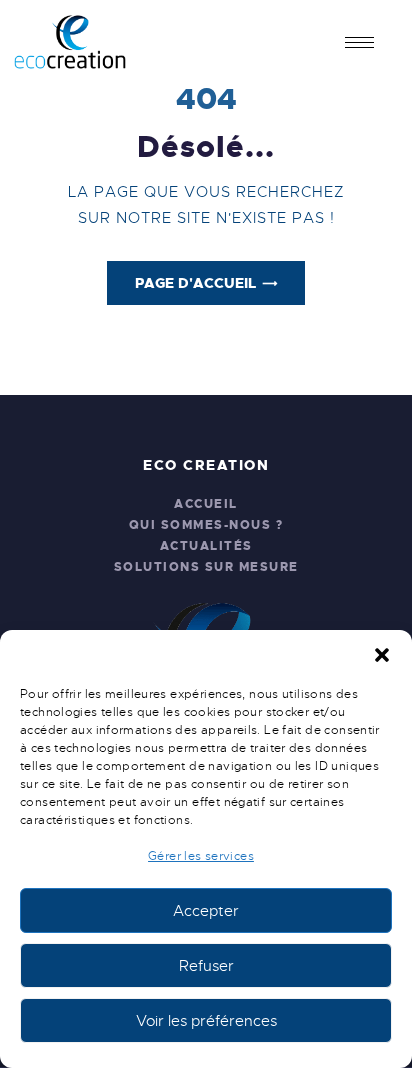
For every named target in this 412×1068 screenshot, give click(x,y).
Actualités (206, 546)
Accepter (206, 911)
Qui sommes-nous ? (206, 525)
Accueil (206, 504)
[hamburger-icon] (359, 42)
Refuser (206, 966)
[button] (382, 655)
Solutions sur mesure (206, 567)
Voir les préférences (206, 1021)
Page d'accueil (195, 283)
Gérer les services (201, 856)
